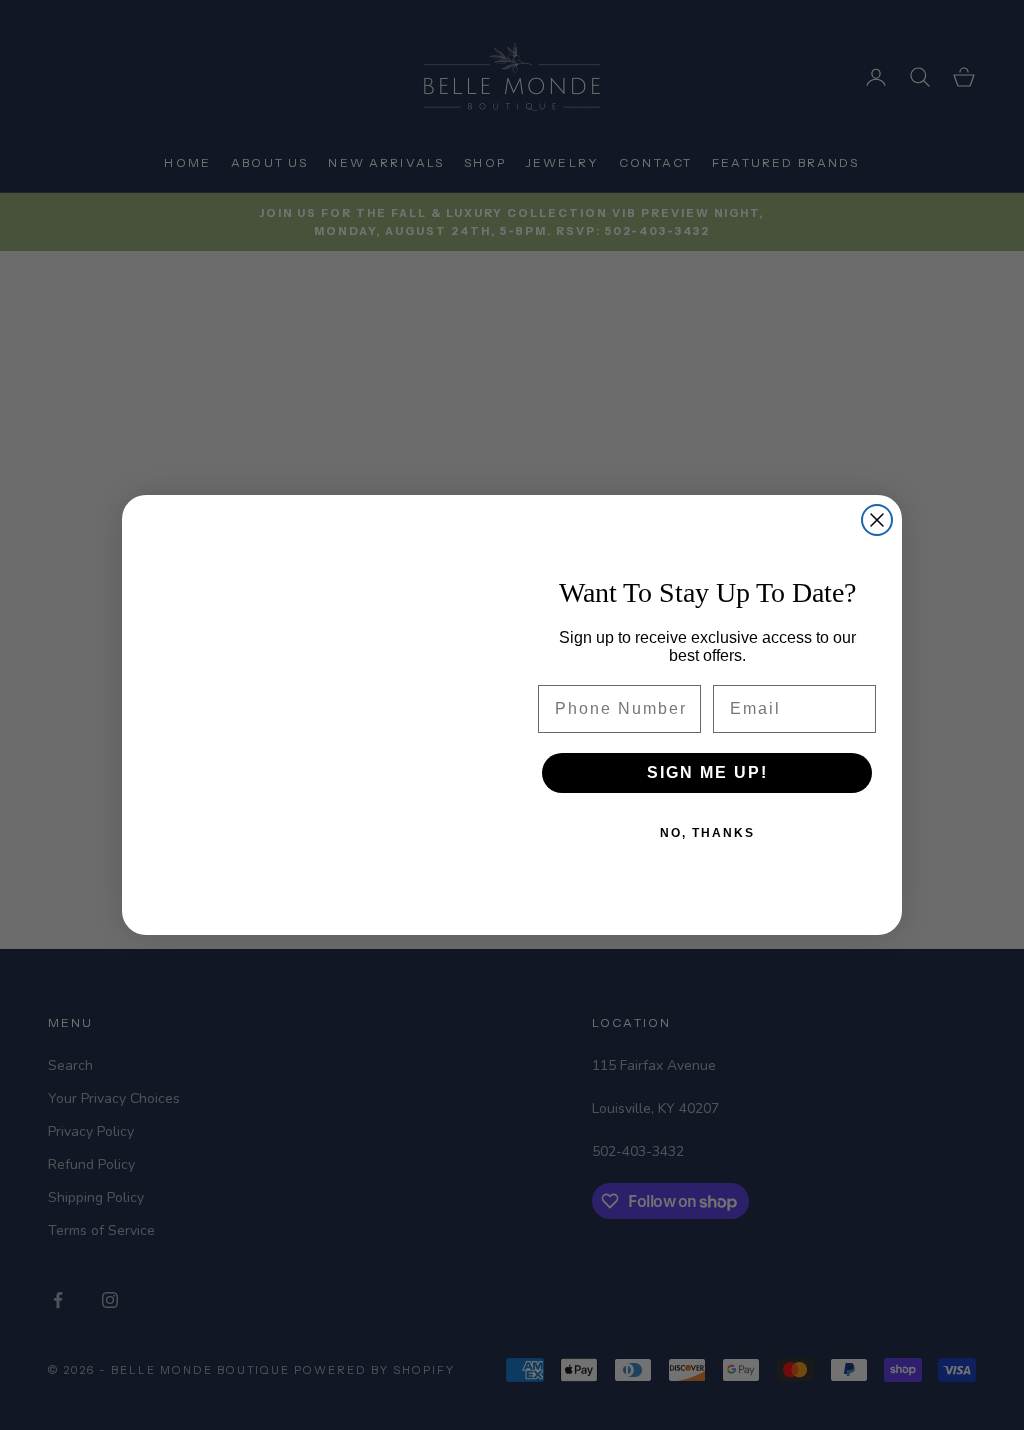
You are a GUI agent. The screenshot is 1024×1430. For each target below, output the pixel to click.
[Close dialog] (877, 520)
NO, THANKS (707, 833)
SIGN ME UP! (707, 772)
